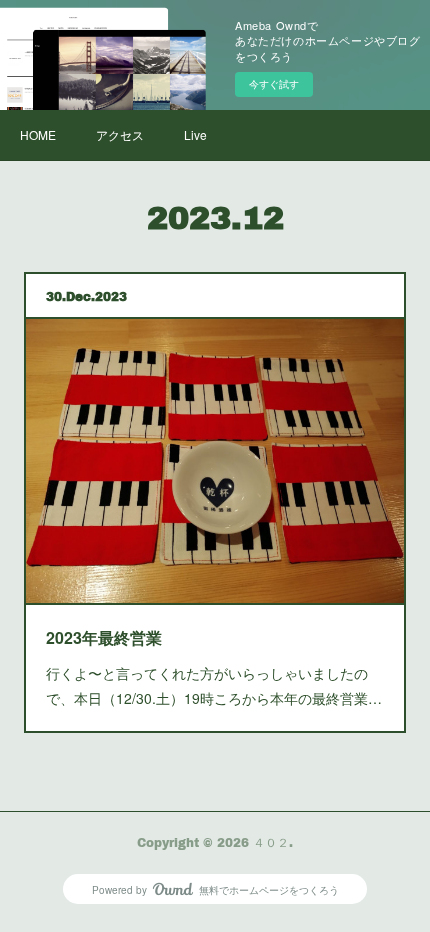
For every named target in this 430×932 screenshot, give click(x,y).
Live (195, 134)
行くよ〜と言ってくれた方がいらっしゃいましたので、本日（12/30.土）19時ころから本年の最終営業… (214, 685)
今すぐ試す (274, 84)
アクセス (120, 134)
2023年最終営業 (104, 637)
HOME (38, 134)
